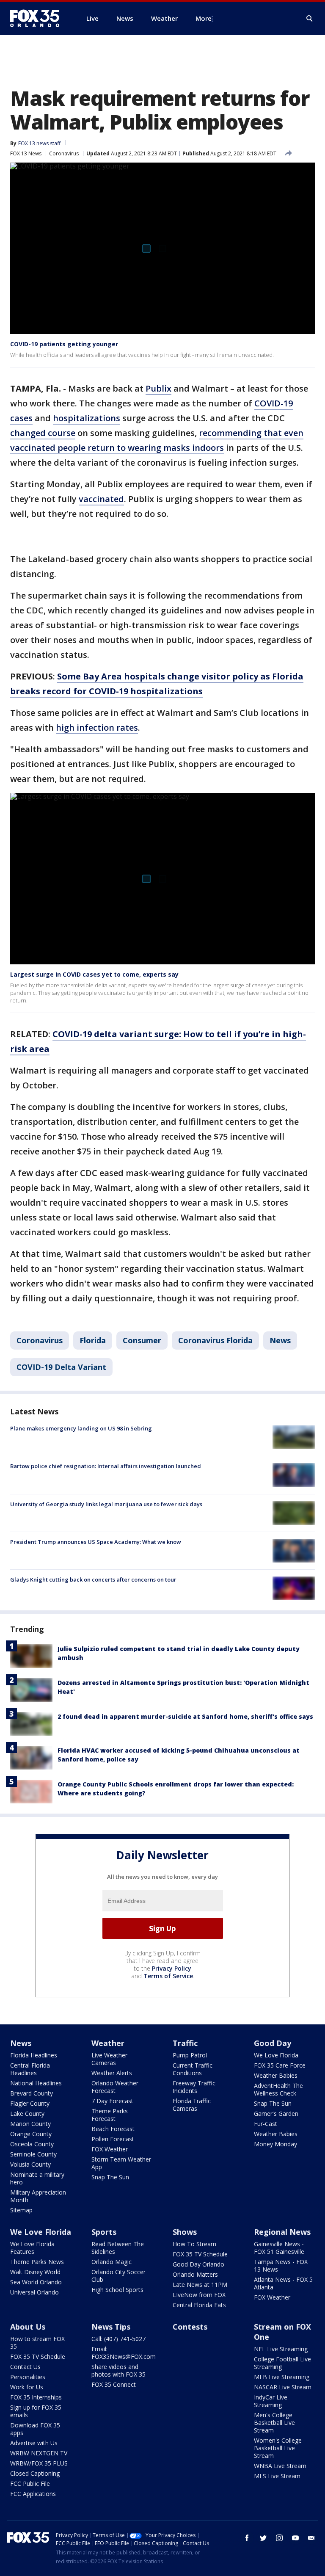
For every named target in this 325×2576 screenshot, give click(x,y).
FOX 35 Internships (36, 2397)
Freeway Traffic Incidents (194, 2087)
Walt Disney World (35, 2272)
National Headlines (36, 2083)
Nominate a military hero (37, 2178)
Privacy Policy (172, 1968)
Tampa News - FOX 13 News (281, 2265)
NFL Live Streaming (281, 2349)
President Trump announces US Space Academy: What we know (96, 1542)
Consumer (142, 1340)
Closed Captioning (35, 2473)
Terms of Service (168, 1976)
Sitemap (21, 2210)
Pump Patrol (190, 2055)
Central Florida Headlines (30, 2069)
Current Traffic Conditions (193, 2069)
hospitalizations (87, 418)
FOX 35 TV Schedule (200, 2254)
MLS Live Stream (277, 2476)
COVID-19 (274, 403)
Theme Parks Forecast (110, 2115)
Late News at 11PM (200, 2285)
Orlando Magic (112, 2262)
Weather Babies (276, 2075)
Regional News (282, 2232)
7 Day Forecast (112, 2101)
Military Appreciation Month (38, 2196)
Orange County (31, 2134)
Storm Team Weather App (121, 2163)
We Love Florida (276, 2055)
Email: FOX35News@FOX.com (124, 2353)
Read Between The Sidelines (118, 2248)
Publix (158, 388)
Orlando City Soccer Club (118, 2276)
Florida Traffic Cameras (192, 2105)
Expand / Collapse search (310, 19)
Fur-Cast (266, 2124)
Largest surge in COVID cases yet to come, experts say (94, 974)
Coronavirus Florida (215, 1340)
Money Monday (275, 2144)
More (204, 18)
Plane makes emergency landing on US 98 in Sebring (81, 1428)
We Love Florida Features (32, 2248)
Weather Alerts (112, 2073)
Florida (93, 1340)
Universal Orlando (34, 2292)
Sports (104, 2232)
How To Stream (194, 2244)
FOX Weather (110, 2149)
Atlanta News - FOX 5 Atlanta (283, 2283)
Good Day (273, 2043)
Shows (185, 2232)
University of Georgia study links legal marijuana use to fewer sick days (106, 1504)
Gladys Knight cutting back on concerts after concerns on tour (93, 1579)
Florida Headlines (34, 2055)
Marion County (30, 2124)
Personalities (28, 2377)
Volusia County (30, 2164)
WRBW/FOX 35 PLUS (39, 2463)
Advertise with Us (34, 2443)
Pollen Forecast (113, 2139)
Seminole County (33, 2154)
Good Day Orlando (198, 2264)
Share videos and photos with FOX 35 (118, 2370)
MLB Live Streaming (282, 2377)
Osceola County (32, 2144)
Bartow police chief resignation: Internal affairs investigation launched (106, 1466)
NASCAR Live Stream (283, 2387)
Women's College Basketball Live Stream (278, 2448)
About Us (28, 2327)
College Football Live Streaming (282, 2363)
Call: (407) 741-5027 (118, 2339)
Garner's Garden (276, 2114)
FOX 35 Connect (114, 2384)
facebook (247, 2538)
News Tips (111, 2327)
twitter (263, 2538)
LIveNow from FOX (199, 2295)
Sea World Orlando (36, 2282)
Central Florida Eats (199, 2305)
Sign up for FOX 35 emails (36, 2411)
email (311, 2538)
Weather (108, 2043)
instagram (279, 2538)
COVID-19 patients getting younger (64, 344)
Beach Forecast (113, 2129)
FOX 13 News (26, 153)
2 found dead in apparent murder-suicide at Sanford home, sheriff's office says (185, 1716)
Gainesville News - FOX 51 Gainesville (279, 2248)
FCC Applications (33, 2494)
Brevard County (32, 2093)
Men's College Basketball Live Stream (274, 2423)
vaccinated (101, 499)
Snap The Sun (110, 2177)
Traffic (185, 2043)
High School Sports (117, 2290)
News (280, 1340)
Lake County (27, 2114)
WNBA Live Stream (280, 2466)
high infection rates (97, 728)
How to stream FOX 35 (37, 2343)
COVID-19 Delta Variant (61, 1367)
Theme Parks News (37, 2262)
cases (21, 418)
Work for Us (27, 2387)
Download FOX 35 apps (35, 2429)
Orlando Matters (195, 2274)
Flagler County (30, 2103)
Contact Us (25, 2367)
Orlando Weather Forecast (115, 2087)
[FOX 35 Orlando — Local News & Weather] (38, 18)
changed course (43, 433)
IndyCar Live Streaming (271, 2401)
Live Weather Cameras (109, 2059)
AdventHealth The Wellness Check (278, 2089)
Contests (190, 2327)
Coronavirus (64, 153)
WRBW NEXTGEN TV (39, 2453)
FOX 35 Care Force (280, 2065)
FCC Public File (30, 2484)
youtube (295, 2538)
